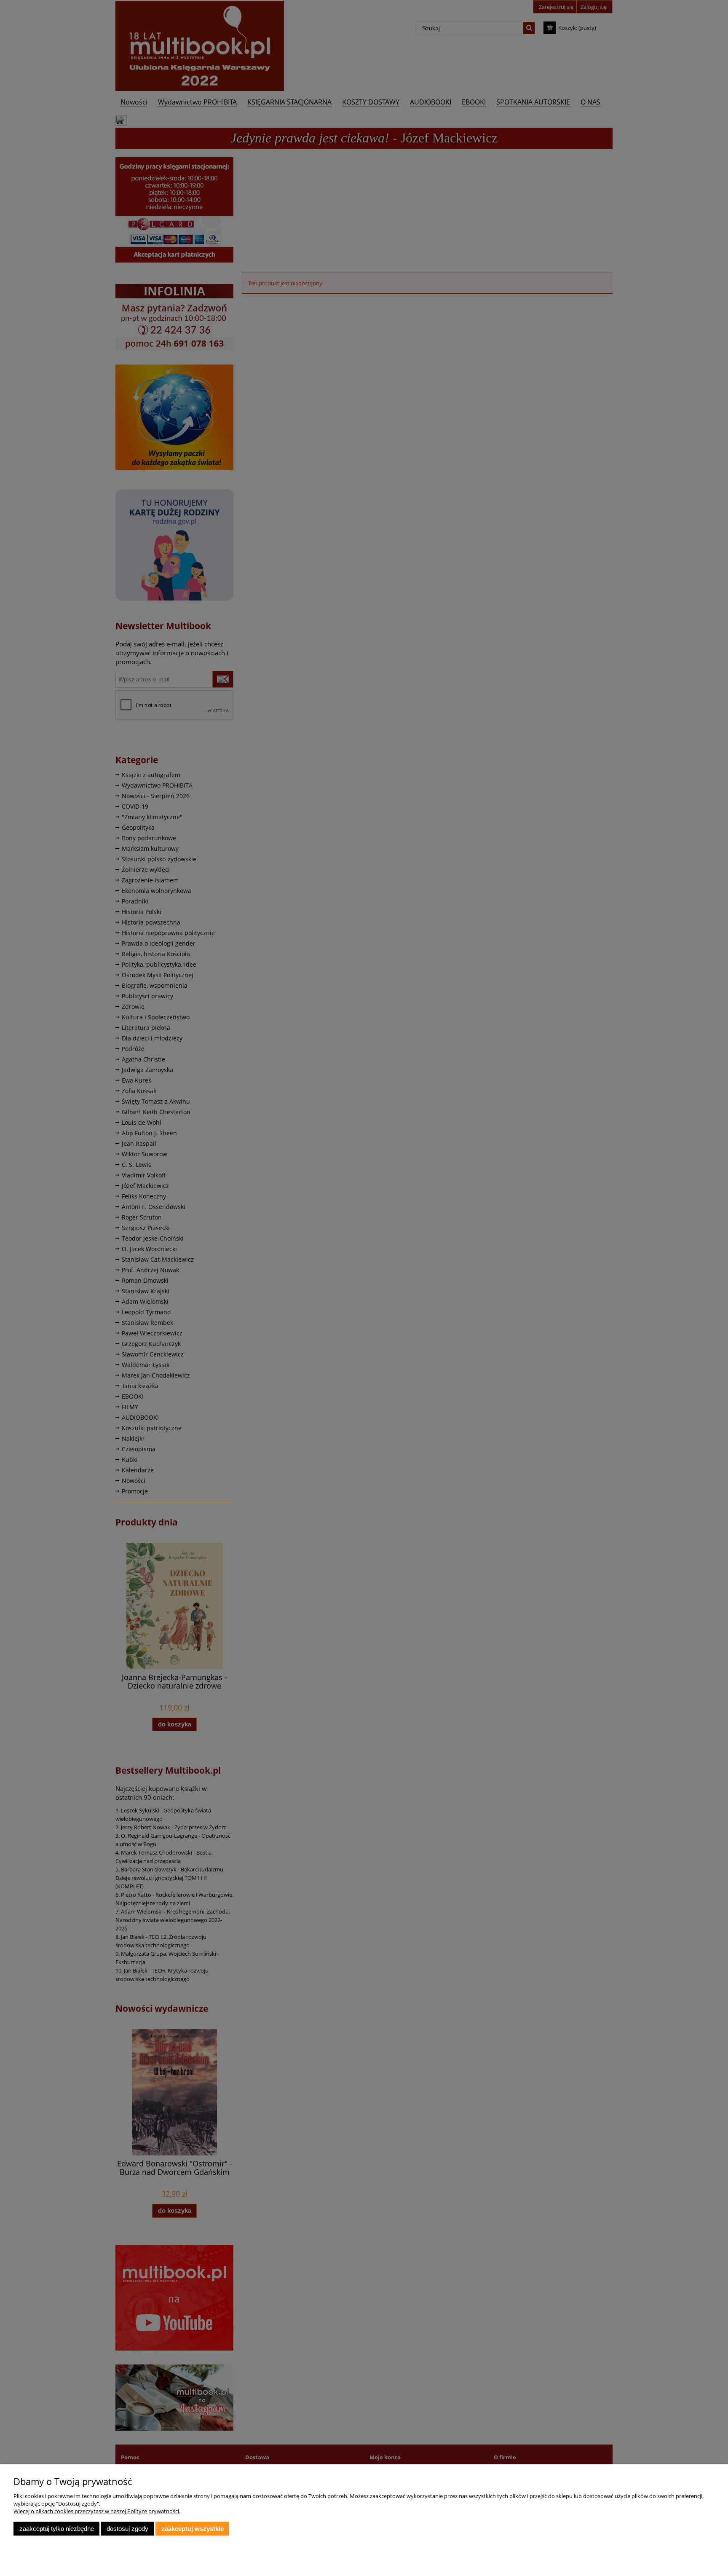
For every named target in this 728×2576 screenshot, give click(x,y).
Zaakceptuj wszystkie (193, 2529)
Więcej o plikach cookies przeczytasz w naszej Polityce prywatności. (97, 2511)
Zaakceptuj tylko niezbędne (57, 2529)
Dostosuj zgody (127, 2529)
